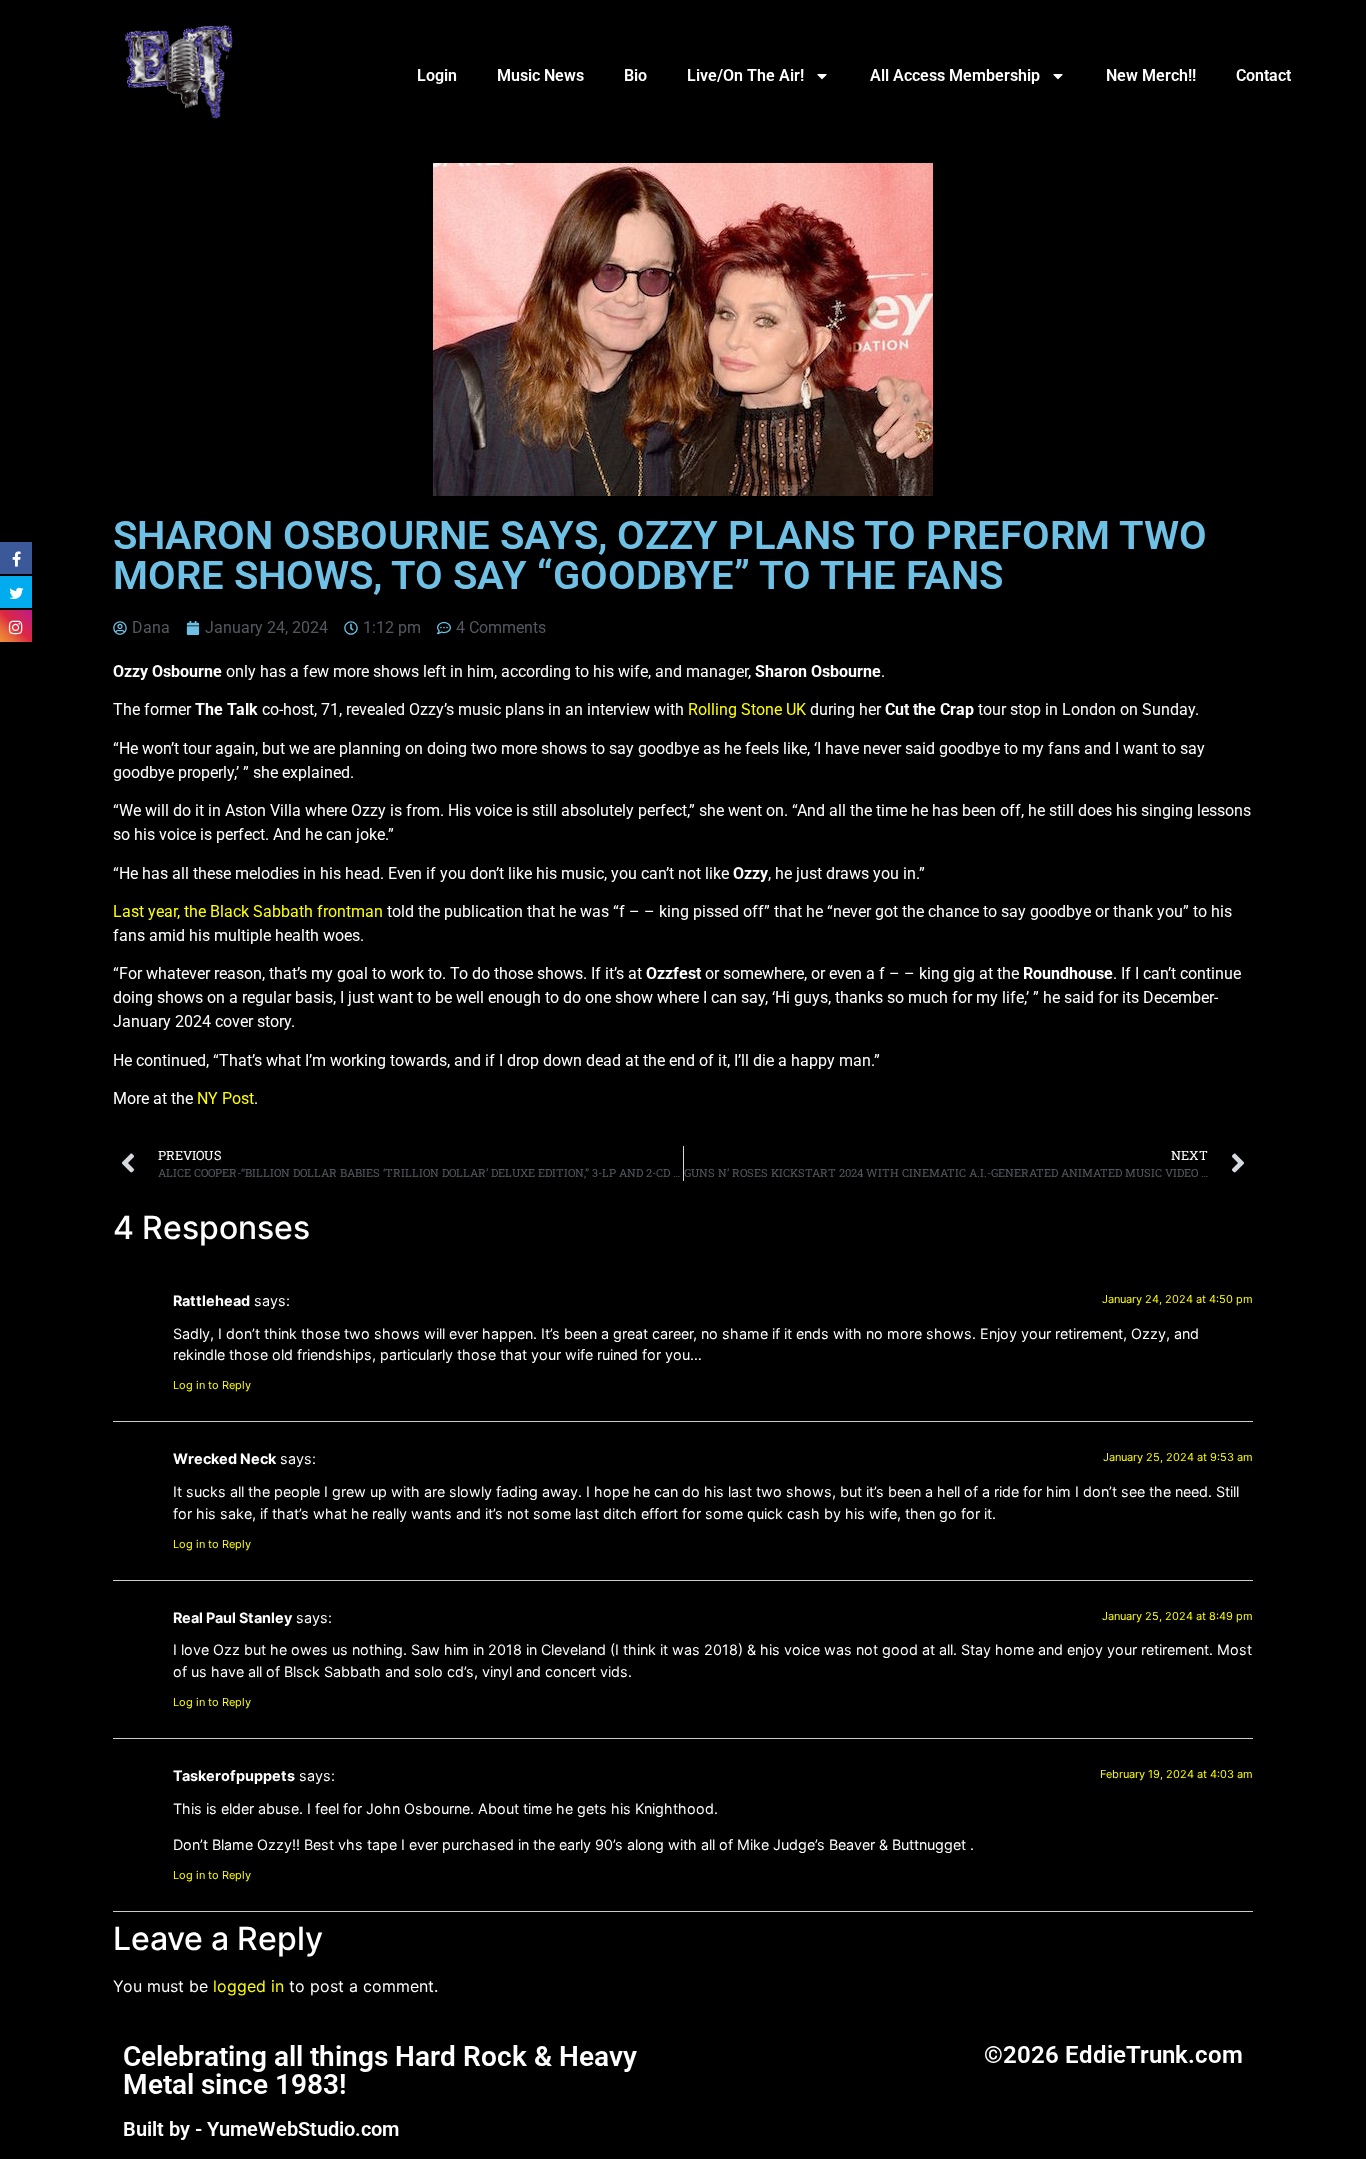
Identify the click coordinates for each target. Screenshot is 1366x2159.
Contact (1263, 75)
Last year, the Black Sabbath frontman (248, 911)
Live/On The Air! (745, 75)
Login (437, 75)
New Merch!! (1151, 75)
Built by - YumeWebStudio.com (261, 2129)
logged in (248, 1986)
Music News (540, 75)
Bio (635, 75)
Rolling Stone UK (747, 709)
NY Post (225, 1098)
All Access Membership (955, 75)
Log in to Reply (212, 1385)
